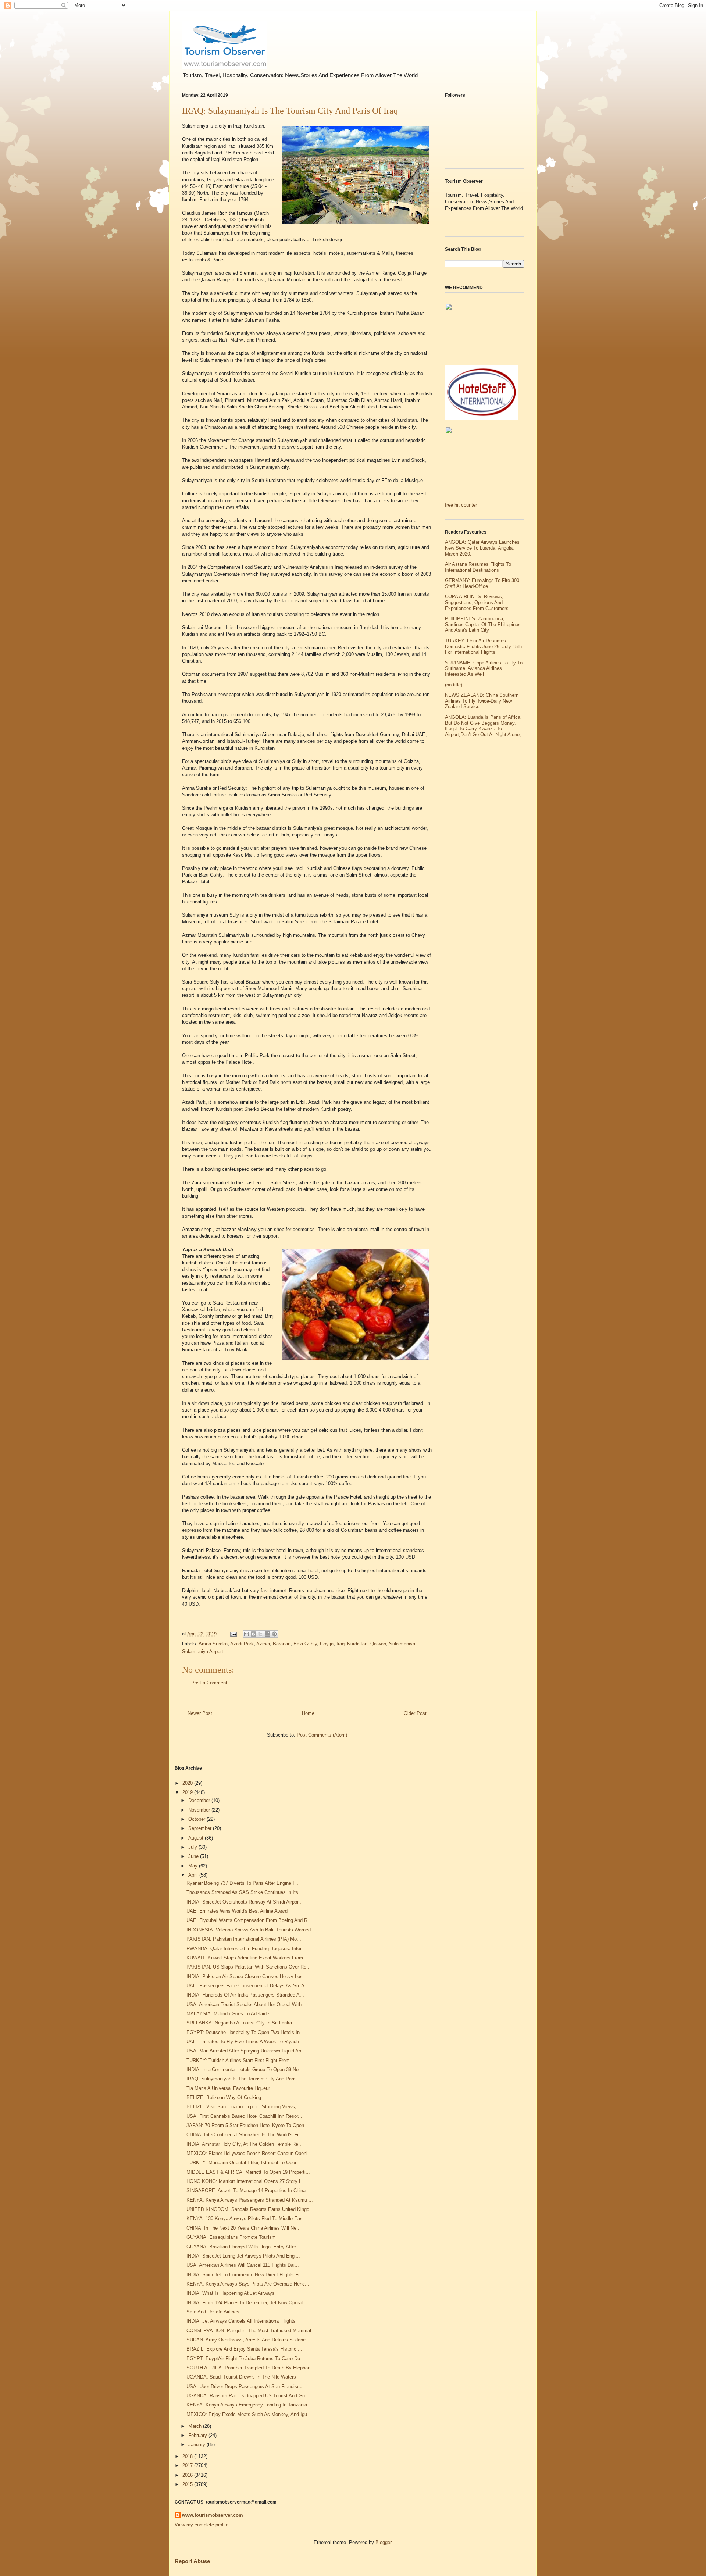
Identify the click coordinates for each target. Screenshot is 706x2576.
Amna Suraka (213, 1644)
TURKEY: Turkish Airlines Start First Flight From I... (242, 2060)
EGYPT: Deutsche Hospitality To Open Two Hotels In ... (246, 2032)
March (196, 2426)
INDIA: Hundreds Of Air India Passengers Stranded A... (245, 1995)
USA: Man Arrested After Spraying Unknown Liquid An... (246, 2051)
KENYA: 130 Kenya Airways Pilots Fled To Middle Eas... (247, 2218)
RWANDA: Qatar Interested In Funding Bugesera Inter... (246, 1949)
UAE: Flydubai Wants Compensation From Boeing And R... (249, 1920)
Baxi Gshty (305, 1644)
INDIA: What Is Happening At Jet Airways (231, 2293)
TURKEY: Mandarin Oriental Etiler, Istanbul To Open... (244, 2163)
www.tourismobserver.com (213, 2515)
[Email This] (246, 1634)
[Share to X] (260, 1634)
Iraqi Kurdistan (352, 1644)
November (200, 1810)
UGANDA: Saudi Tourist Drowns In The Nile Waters (241, 2377)
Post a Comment (209, 1683)
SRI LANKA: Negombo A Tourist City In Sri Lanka (239, 2023)
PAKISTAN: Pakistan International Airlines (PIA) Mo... (244, 1939)
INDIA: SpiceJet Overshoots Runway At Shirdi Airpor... (245, 1902)
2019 (188, 1792)
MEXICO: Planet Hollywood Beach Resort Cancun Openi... (249, 2153)
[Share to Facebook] (267, 1634)
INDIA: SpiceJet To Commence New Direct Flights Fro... (247, 2275)
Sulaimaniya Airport (203, 1651)
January (197, 2445)
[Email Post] (233, 1634)
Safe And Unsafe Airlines (213, 2312)
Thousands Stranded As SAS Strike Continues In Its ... (245, 1892)
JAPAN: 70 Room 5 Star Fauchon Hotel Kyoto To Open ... (248, 2125)
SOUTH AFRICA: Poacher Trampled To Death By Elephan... (251, 2368)
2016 (188, 2475)
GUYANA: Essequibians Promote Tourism (231, 2237)
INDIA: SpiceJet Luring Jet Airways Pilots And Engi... (243, 2256)
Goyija (327, 1644)
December (200, 1800)
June (194, 1856)
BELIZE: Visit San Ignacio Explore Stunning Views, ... (244, 2107)
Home (308, 1713)
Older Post (415, 1713)
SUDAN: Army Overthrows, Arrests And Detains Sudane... (248, 2340)
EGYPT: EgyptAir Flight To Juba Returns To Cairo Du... (245, 2359)
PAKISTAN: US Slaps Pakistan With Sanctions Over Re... (249, 1967)
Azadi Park (242, 1644)
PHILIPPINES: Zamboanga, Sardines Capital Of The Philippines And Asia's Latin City (483, 624)
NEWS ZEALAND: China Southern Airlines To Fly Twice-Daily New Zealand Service (482, 701)
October (197, 1819)
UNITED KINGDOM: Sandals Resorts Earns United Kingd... (250, 2209)
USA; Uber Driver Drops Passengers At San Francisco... (247, 2386)
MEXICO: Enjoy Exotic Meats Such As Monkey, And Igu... (249, 2414)
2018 (188, 2456)
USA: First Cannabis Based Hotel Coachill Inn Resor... (244, 2116)
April (194, 1875)
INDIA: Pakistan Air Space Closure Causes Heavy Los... (247, 1976)
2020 (188, 1783)
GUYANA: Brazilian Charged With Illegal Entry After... (243, 2247)
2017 (188, 2466)
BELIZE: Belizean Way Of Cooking (224, 2097)
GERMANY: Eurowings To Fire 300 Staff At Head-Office (482, 583)
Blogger (383, 2542)
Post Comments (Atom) (322, 1735)
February (198, 2435)
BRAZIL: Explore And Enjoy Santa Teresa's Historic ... (244, 2349)
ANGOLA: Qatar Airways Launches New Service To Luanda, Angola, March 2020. (482, 548)
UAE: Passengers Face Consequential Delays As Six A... (248, 1986)
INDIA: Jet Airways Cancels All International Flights (241, 2321)
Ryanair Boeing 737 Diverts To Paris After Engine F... (243, 1883)
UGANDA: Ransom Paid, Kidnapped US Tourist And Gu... (248, 2396)
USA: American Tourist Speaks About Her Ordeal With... (246, 2004)
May (194, 1866)
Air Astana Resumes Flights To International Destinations (478, 567)
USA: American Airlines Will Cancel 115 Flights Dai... (243, 2265)
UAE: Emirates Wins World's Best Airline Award (237, 1911)
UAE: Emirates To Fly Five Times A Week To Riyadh (243, 2042)
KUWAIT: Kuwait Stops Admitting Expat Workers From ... (248, 1958)
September (201, 1828)
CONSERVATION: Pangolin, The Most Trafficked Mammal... (251, 2331)
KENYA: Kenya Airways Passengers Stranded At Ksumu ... (250, 2200)
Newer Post (200, 1713)
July (193, 1847)
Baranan (282, 1644)
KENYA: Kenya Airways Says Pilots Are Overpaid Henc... (248, 2284)
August (197, 1838)
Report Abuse (192, 2561)
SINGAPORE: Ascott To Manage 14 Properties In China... (248, 2190)
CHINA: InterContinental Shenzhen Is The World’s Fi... (245, 2135)
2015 (188, 2484)
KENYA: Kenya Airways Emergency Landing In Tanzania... (249, 2405)
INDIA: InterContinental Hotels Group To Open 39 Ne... (245, 2070)
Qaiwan (378, 1644)
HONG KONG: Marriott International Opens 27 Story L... (246, 2181)
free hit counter (461, 505)
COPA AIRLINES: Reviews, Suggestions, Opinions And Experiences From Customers (477, 602)
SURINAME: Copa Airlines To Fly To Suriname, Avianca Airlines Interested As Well (484, 668)
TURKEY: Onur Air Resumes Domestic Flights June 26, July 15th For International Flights (483, 646)
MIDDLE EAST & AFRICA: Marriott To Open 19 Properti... (248, 2172)
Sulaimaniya (402, 1644)
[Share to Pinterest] (274, 1634)
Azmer (263, 1644)
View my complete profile (202, 2525)
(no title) (454, 685)
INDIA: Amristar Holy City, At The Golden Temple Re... (245, 2144)
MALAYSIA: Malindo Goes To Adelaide (228, 2014)
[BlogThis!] (253, 1634)
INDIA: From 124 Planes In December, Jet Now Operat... (247, 2303)
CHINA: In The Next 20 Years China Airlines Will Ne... (244, 2228)
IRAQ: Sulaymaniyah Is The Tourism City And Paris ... (245, 2079)
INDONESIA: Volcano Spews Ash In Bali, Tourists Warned (249, 1930)
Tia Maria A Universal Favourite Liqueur (228, 2088)
